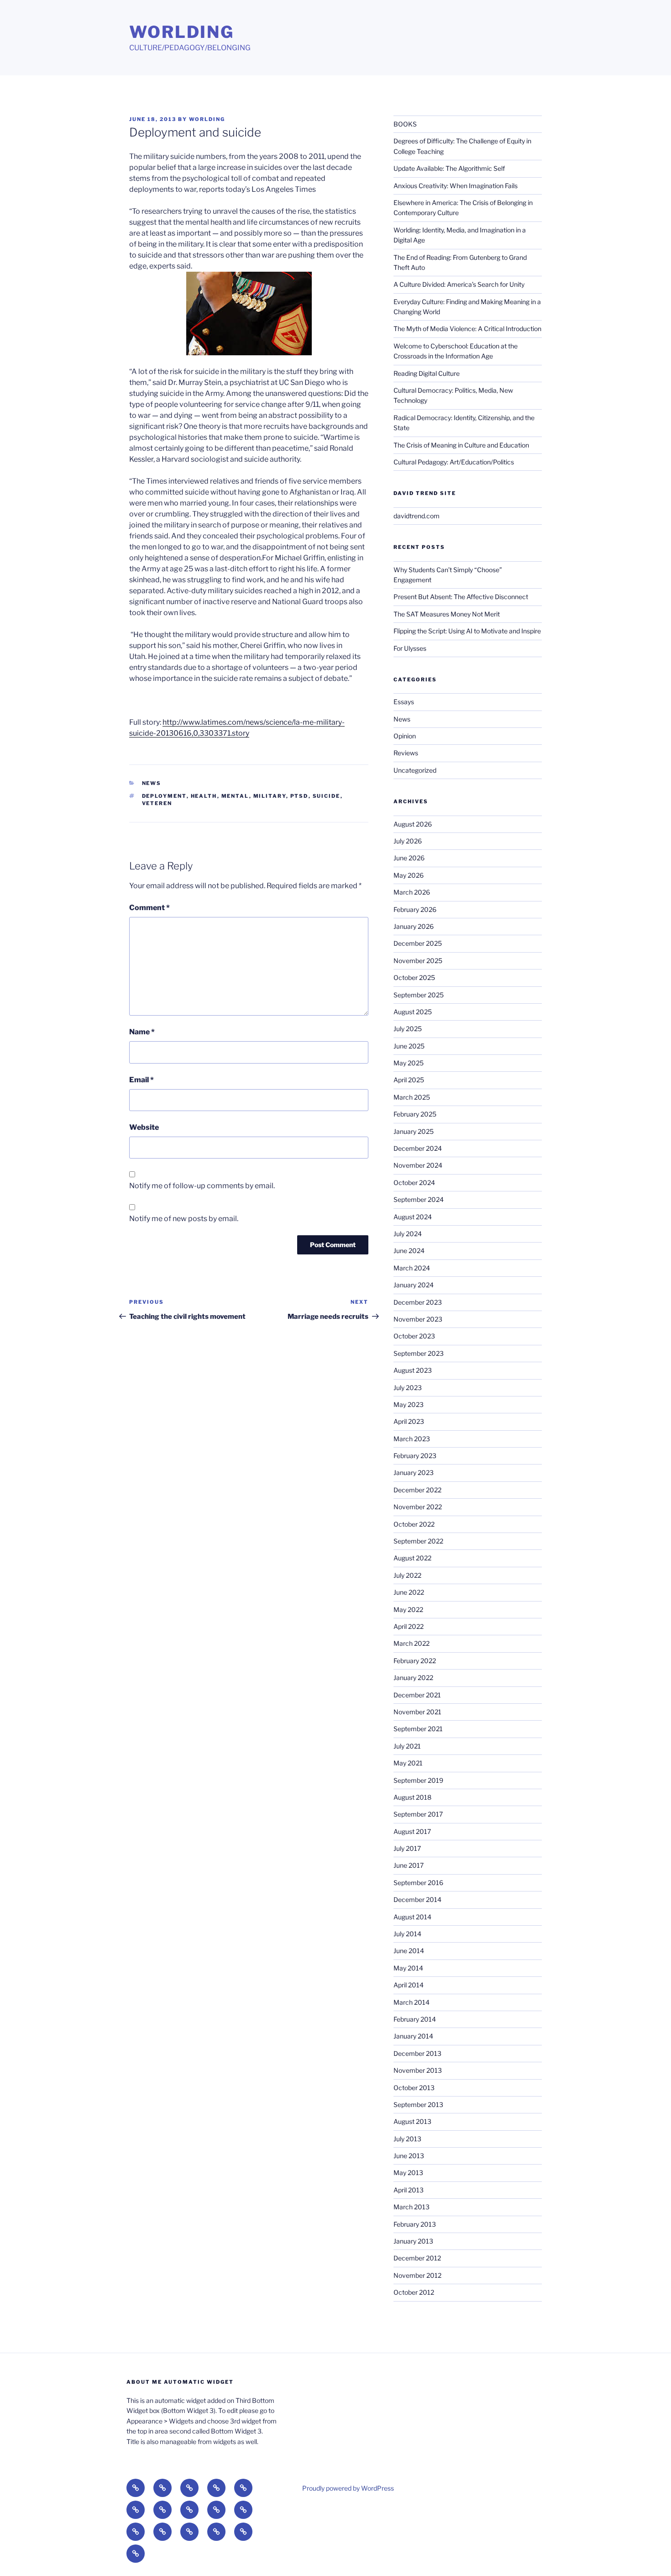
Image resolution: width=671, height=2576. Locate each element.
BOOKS (405, 124)
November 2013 (418, 2070)
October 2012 (414, 2292)
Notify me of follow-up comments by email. (202, 1186)
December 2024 (418, 1148)
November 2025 (418, 961)
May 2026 (409, 875)
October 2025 (414, 977)
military (270, 796)
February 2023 (415, 1456)
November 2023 (418, 1319)
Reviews (406, 753)
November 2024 (418, 1165)
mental (235, 796)
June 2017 (409, 1865)
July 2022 (407, 1575)
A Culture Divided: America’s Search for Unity (459, 284)
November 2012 (417, 2275)
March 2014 (412, 2002)
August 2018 (412, 1797)
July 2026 (408, 841)
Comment (149, 908)
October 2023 (414, 1336)
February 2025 (415, 1114)
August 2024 (413, 1217)
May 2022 (408, 1609)
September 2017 (418, 1814)
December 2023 (418, 1302)
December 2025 (418, 943)
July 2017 (407, 1848)
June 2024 (409, 1251)
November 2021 (417, 1712)
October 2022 (414, 1524)
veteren (157, 803)
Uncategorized (415, 770)
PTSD (299, 796)
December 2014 (417, 1899)
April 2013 (409, 2190)
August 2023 (413, 1370)
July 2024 (408, 1234)
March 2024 (412, 1268)
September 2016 (418, 1883)
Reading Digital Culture (427, 373)
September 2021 (418, 1729)
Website (144, 1127)
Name (142, 1032)
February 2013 (415, 2224)
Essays (404, 702)
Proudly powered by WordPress (348, 2488)
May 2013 (408, 2173)
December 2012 (417, 2258)
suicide (327, 796)
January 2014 (413, 2036)
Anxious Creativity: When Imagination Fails (456, 186)
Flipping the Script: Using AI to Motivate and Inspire (467, 631)
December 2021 (417, 1695)
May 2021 (408, 1763)
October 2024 (414, 1183)
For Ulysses (410, 648)
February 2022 (415, 1661)
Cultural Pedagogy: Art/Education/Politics (454, 462)
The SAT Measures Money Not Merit (447, 614)
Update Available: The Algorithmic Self (449, 168)
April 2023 (409, 1421)
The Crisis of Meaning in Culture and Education (461, 445)
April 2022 (409, 1626)
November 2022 (418, 1507)
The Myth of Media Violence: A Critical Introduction (467, 329)
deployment (164, 796)
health (204, 796)
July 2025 (408, 1029)
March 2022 (412, 1643)
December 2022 (417, 1490)
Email (142, 1080)
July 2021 (407, 1746)
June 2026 (409, 858)
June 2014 (409, 1951)
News (152, 783)
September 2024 (419, 1199)
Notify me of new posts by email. (184, 1219)
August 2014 (412, 1917)
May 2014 (408, 1968)
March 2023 (412, 1439)
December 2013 (417, 2053)
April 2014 (409, 1985)
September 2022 (418, 1541)
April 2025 (409, 1080)
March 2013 (412, 2207)
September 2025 (419, 995)
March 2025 (412, 1097)
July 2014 (407, 1934)
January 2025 (414, 1131)
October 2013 (414, 2088)
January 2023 (414, 1472)
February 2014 (415, 2019)
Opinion (405, 736)
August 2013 (412, 2121)
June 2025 (409, 1046)
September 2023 (419, 1353)
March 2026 (412, 892)
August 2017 (412, 1831)
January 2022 (413, 1678)
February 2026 (415, 909)
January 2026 (414, 926)
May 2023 (409, 1404)
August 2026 (413, 824)
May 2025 (409, 1063)
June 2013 (409, 2156)
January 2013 (413, 2241)
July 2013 (407, 2139)
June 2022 (409, 1592)
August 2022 (412, 1558)
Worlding (182, 32)
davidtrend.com (417, 516)
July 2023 (408, 1388)
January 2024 (414, 1285)
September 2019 (418, 1780)
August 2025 (413, 1012)
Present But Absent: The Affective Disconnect (461, 597)
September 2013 (418, 2105)
